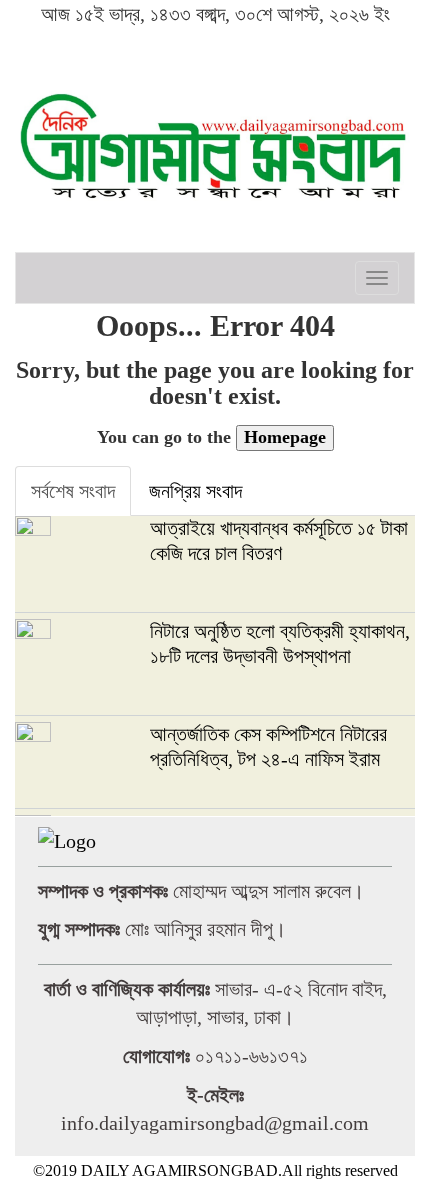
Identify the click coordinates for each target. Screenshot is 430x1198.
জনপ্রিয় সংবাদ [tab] (195, 491)
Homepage (285, 437)
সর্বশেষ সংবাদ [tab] (73, 491)
